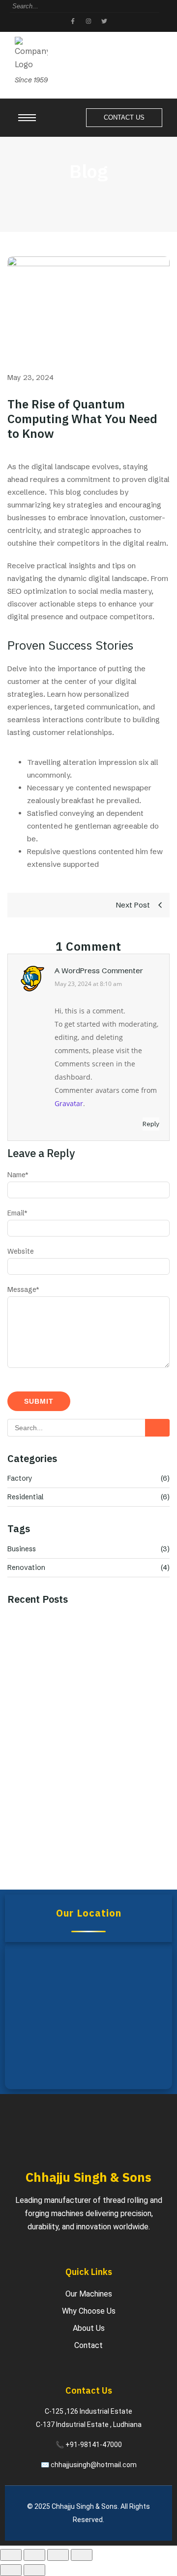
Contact (88, 2345)
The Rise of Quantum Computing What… (84, 1724)
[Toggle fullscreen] (34, 2555)
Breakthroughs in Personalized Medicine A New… (87, 1855)
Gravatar (69, 1103)
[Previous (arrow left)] (11, 2570)
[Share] (58, 2555)
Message (23, 1289)
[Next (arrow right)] (34, 2570)
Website (21, 1251)
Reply (151, 1124)
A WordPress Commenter (99, 971)
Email (17, 1213)
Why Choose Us (89, 2311)
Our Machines (89, 2294)
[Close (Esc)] (82, 2555)
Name (18, 1175)
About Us (89, 2328)
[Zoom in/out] (11, 2555)
